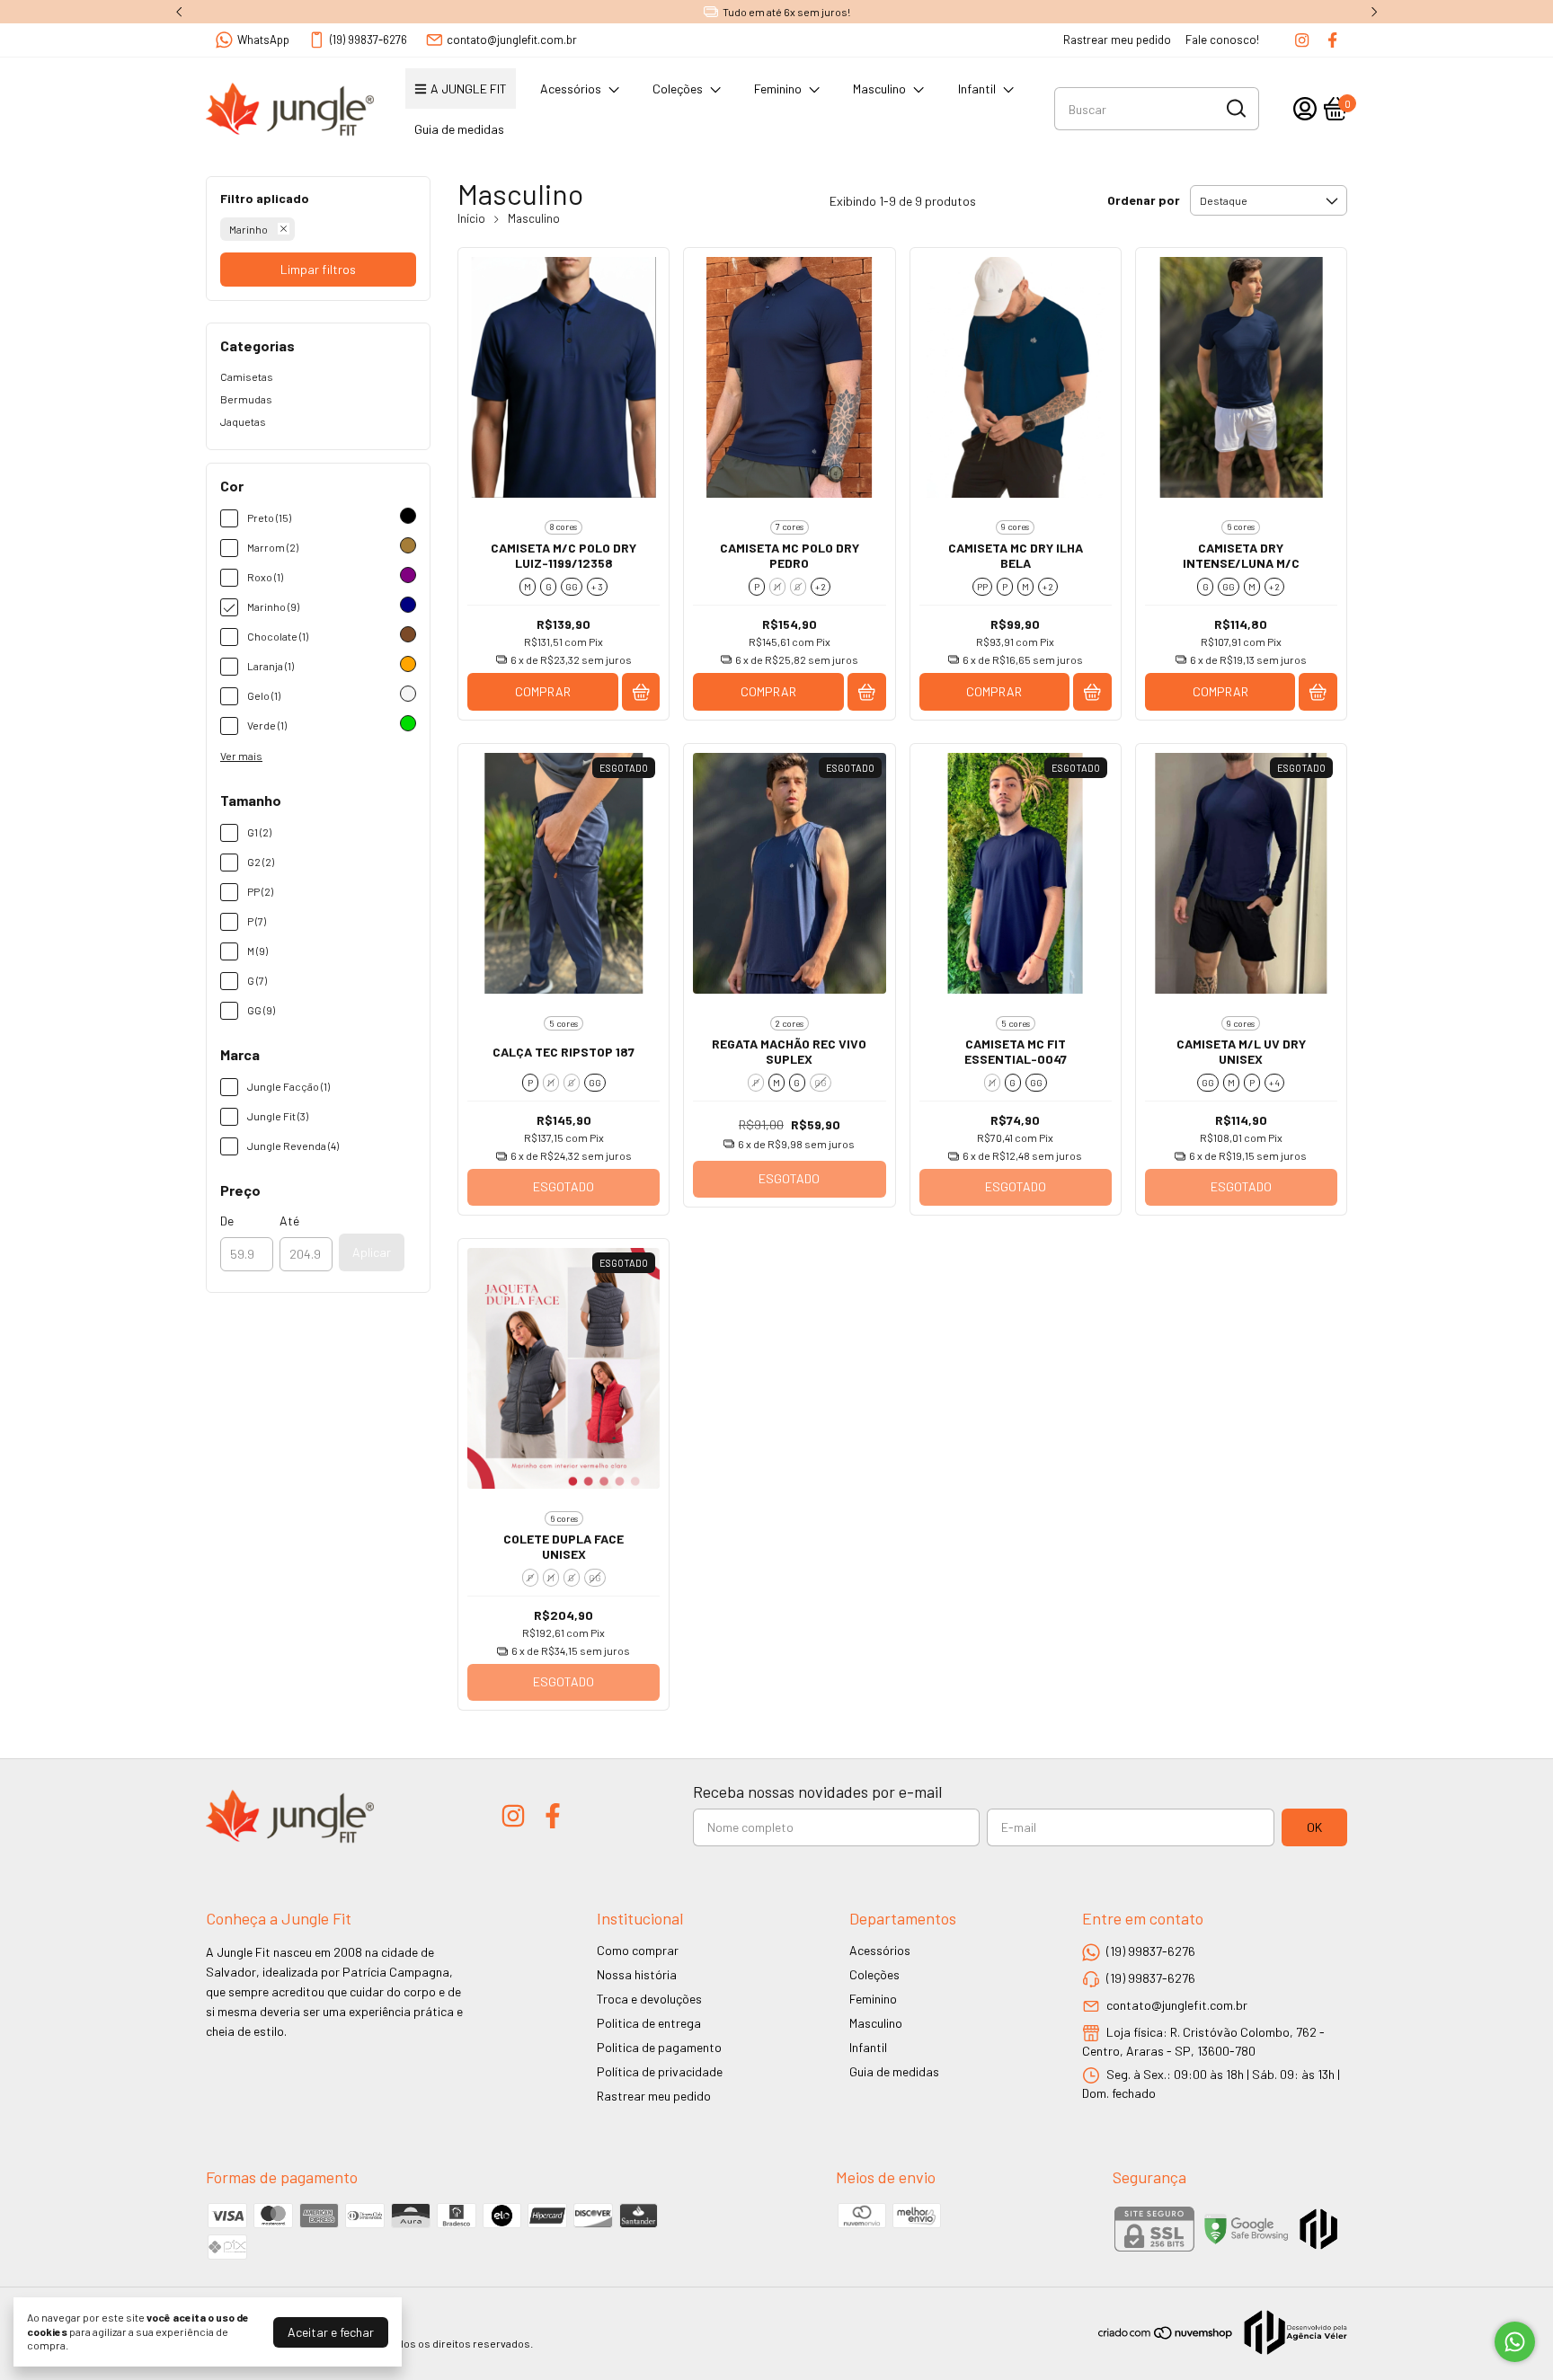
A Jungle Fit (469, 88)
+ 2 (821, 587)
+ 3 (597, 587)
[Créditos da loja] (1291, 2332)
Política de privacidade (660, 2071)
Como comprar (638, 1950)
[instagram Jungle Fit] (1302, 40)
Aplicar (372, 1252)
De (227, 1221)
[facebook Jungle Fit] (1332, 40)
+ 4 (1274, 1083)
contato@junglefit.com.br (512, 40)
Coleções (678, 88)
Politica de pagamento (659, 2047)
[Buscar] (1235, 108)
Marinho (248, 229)
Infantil (977, 88)
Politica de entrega (649, 2023)
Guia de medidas (459, 129)
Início (471, 218)
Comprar (543, 691)
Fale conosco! (1222, 40)
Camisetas (247, 376)
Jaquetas (243, 421)
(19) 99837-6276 (368, 40)
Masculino (879, 88)
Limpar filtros (318, 269)
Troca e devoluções (649, 1999)
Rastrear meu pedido (1117, 40)
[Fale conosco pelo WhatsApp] (1515, 2342)
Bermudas (246, 399)
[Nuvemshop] (1166, 2336)
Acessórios (571, 88)
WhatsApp (263, 40)
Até (289, 1221)
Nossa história (637, 1974)
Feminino (778, 88)
